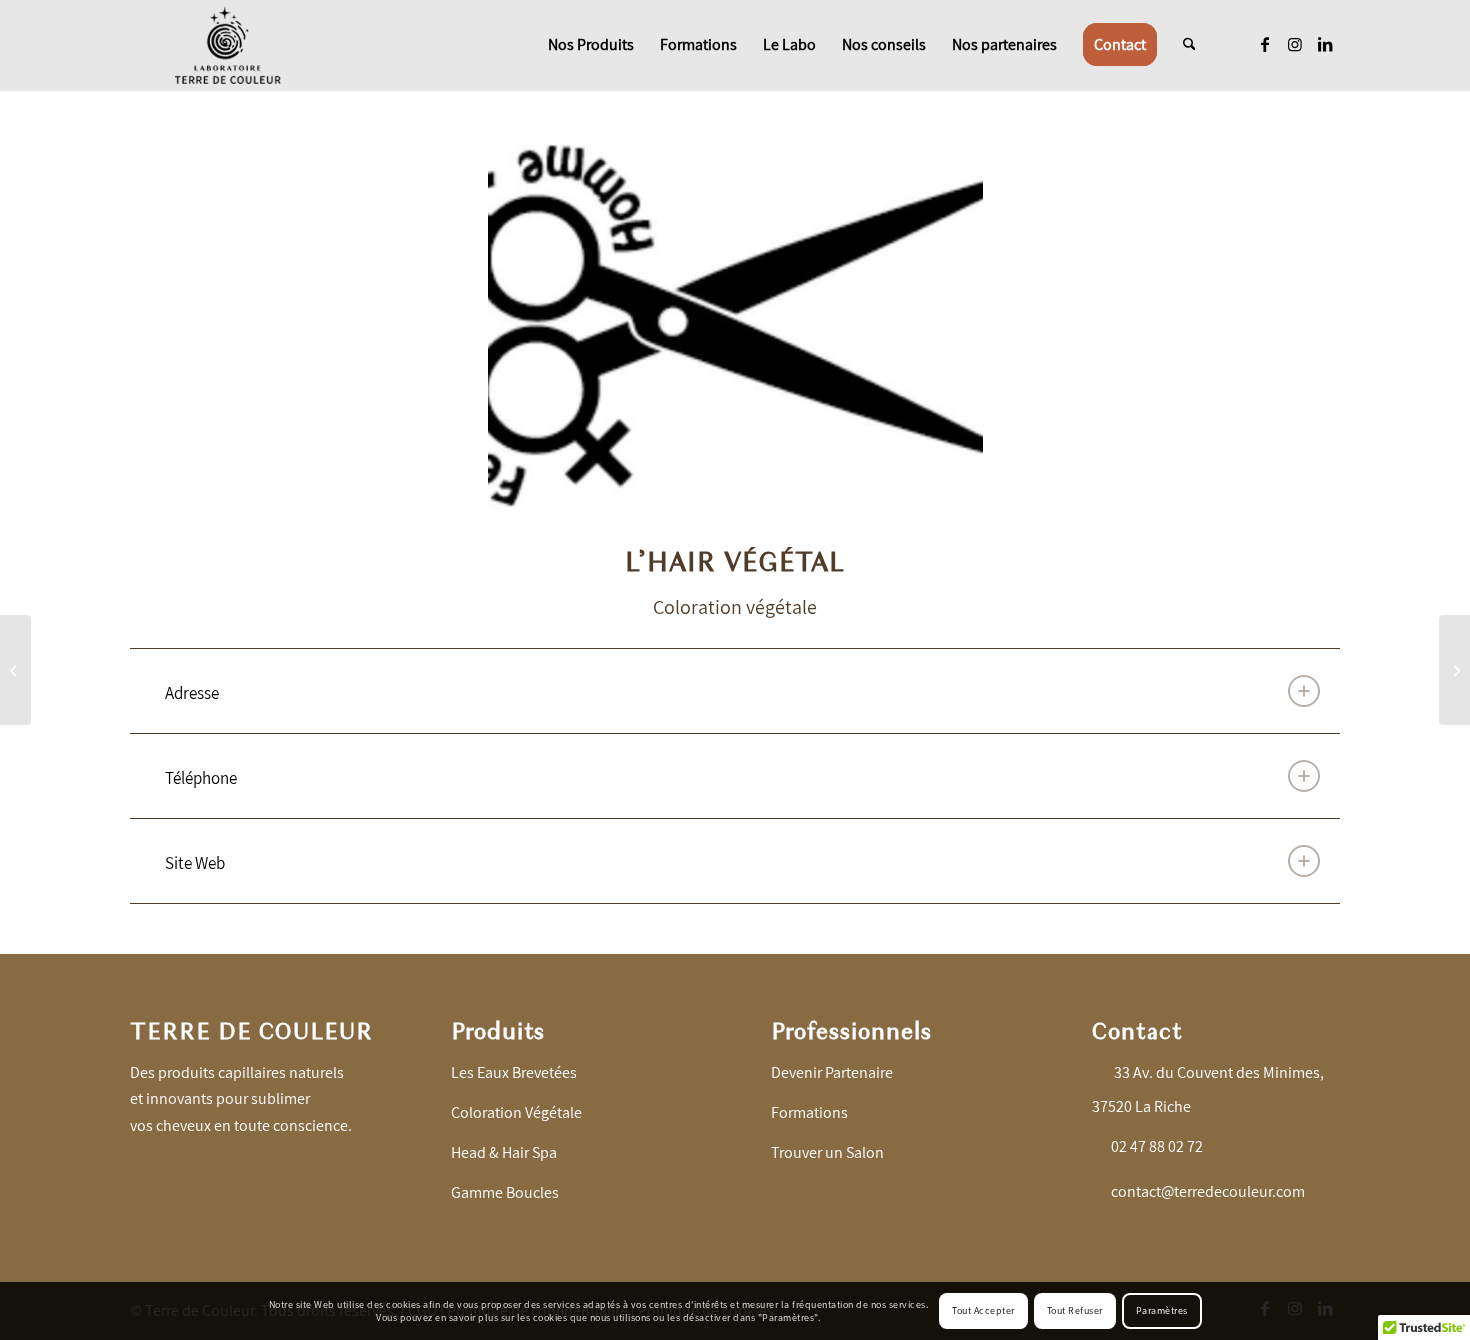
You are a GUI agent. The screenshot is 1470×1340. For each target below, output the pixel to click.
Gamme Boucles (505, 1192)
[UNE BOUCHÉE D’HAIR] (15, 670)
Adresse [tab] (192, 693)
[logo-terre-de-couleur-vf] (228, 45)
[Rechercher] (1189, 45)
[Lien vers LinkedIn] (1325, 44)
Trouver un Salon (827, 1152)
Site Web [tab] (195, 863)
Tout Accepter (983, 1310)
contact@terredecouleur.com (1208, 1191)
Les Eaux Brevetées (514, 1072)
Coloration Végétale (516, 1112)
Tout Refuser (1075, 1310)
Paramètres (1162, 1310)
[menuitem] (591, 45)
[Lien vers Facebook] (1265, 44)
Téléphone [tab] (201, 778)
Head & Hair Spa (504, 1152)
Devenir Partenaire (832, 1072)
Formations (809, 1112)
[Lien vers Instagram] (1295, 44)
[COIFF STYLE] (1454, 670)
